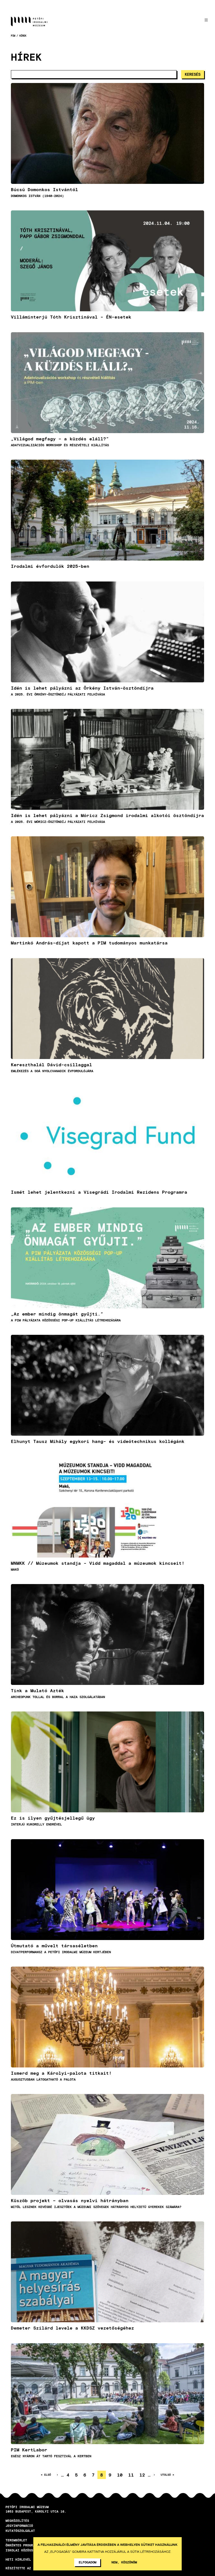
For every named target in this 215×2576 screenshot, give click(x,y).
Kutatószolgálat (20, 2531)
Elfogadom (87, 2562)
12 (144, 2475)
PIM (13, 36)
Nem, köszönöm (124, 2562)
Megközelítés (17, 2521)
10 (121, 2475)
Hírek (23, 36)
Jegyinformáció (19, 2526)
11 (132, 2475)
